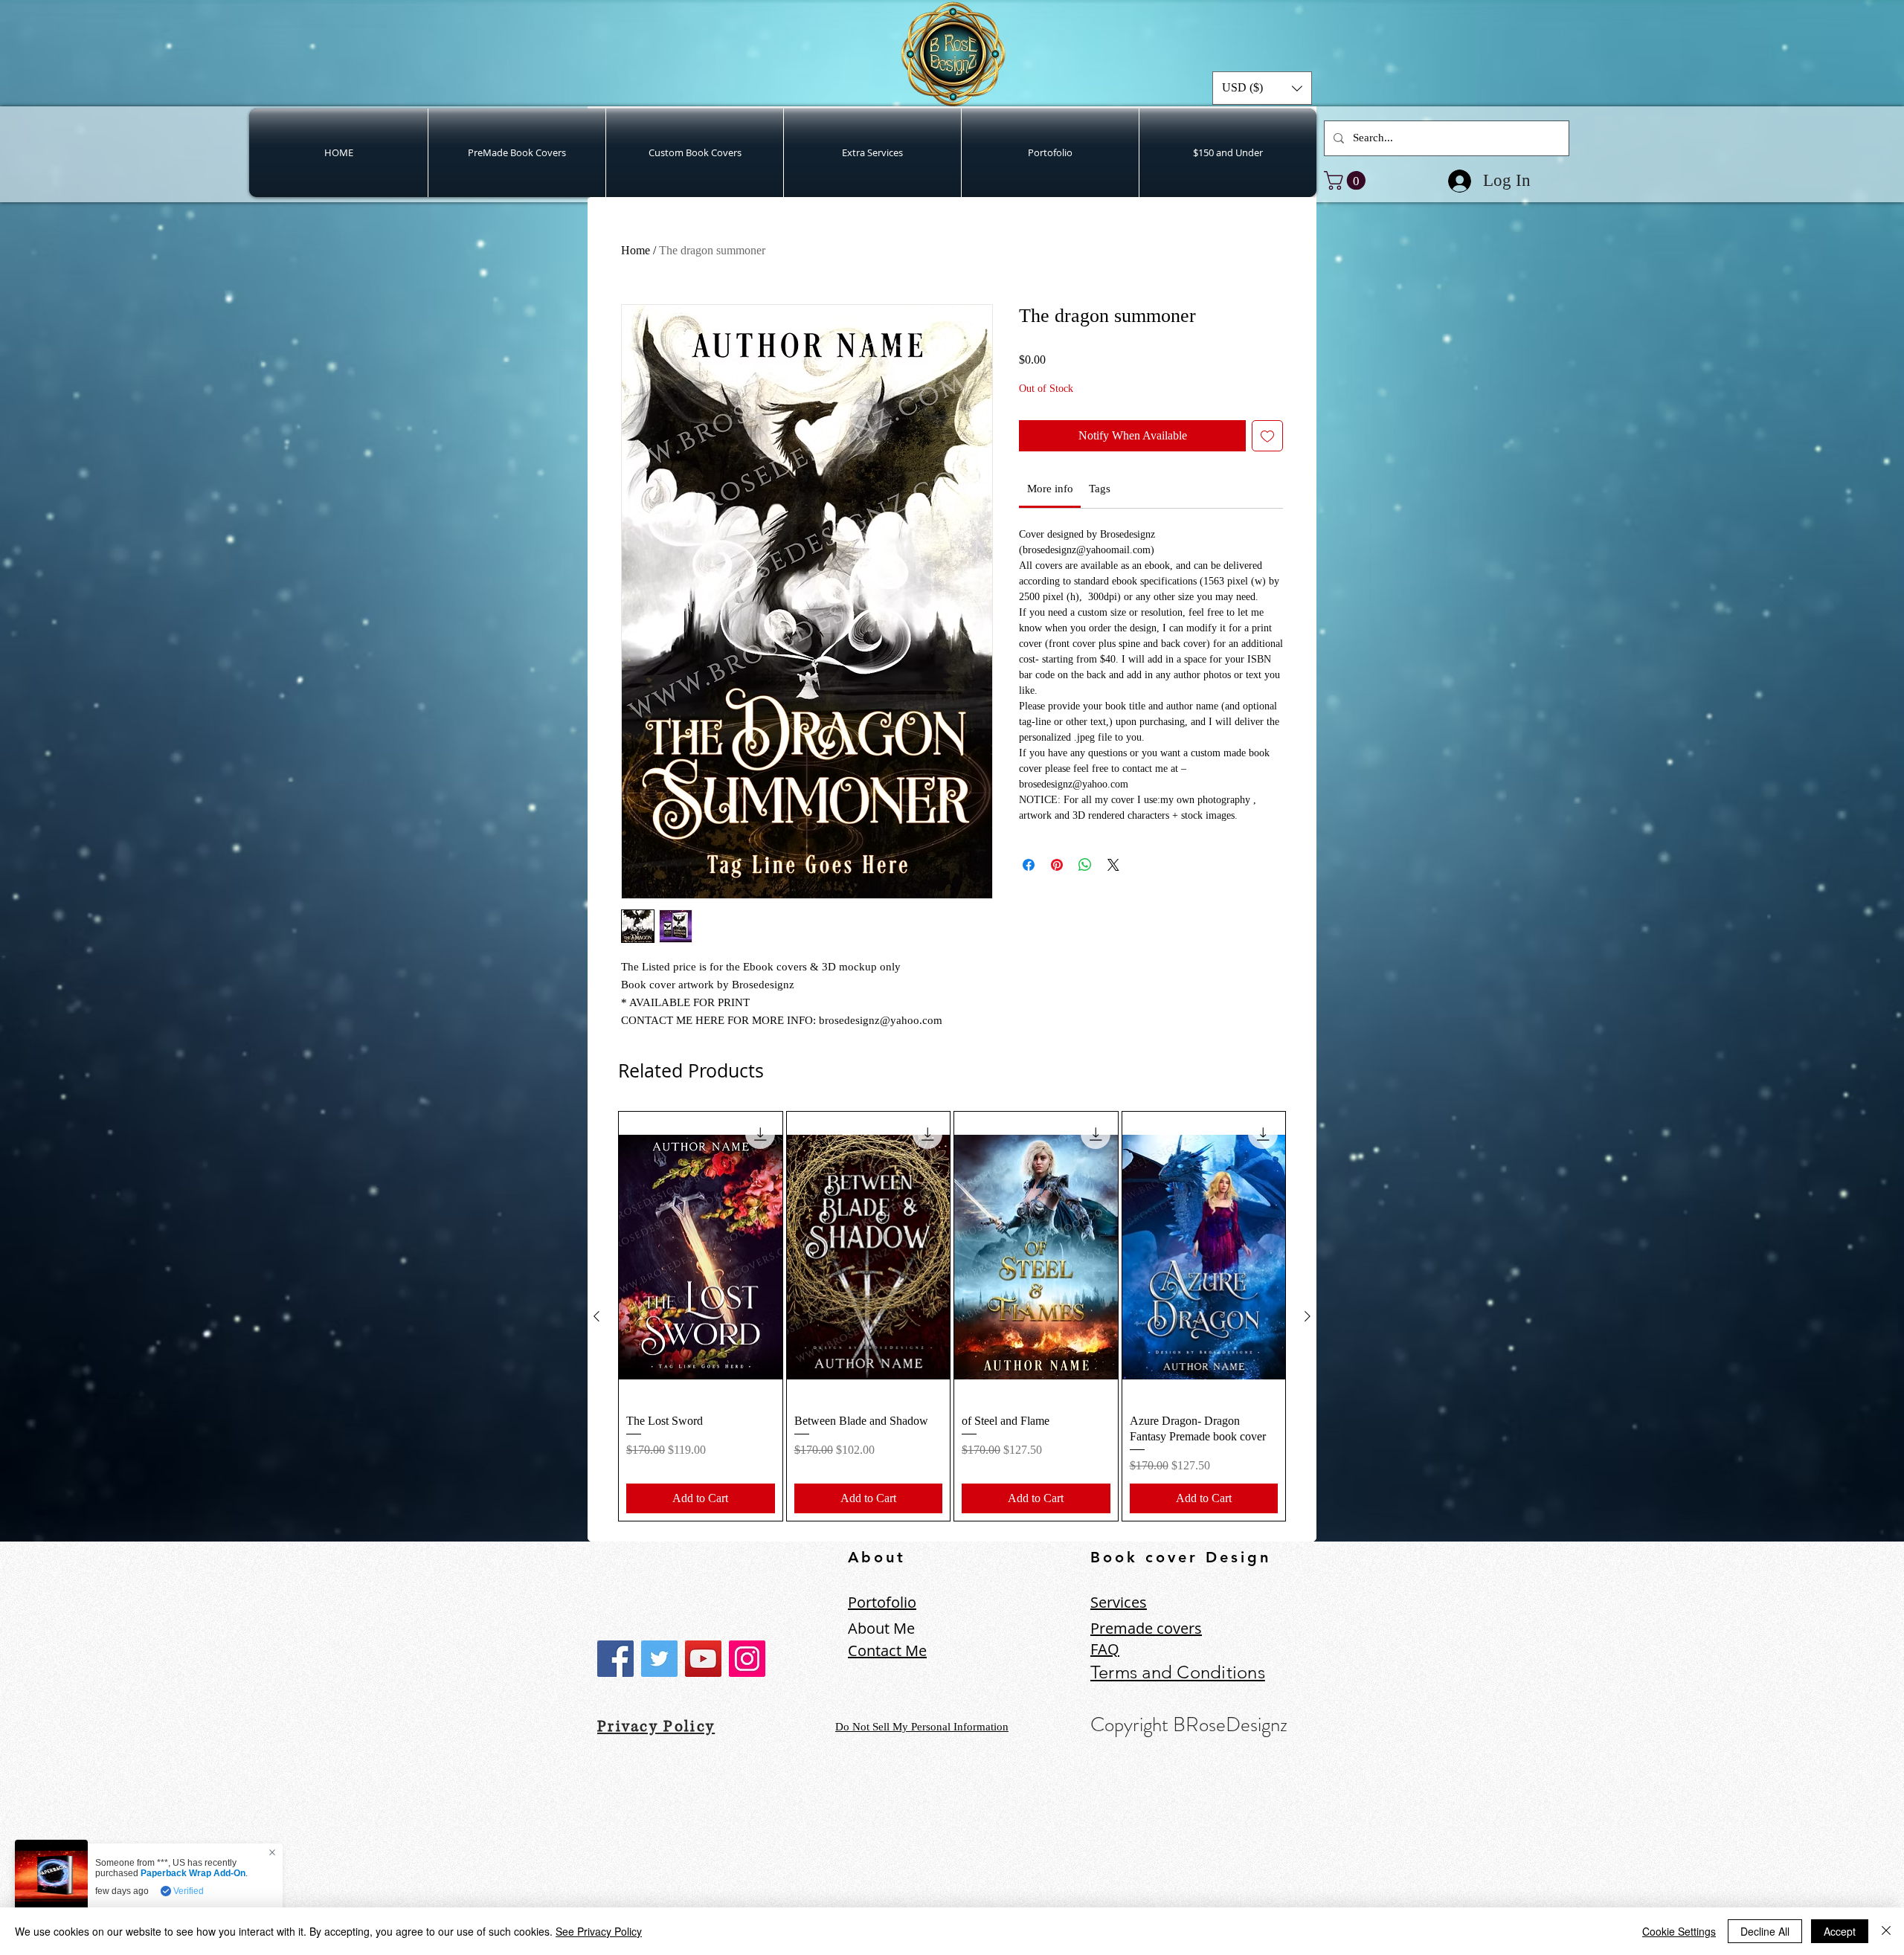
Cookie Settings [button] (1679, 1931)
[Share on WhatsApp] (1085, 865)
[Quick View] (701, 1257)
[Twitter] (659, 1659)
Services (1119, 1602)
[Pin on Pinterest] (1057, 865)
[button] (1262, 88)
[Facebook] (615, 1659)
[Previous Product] (596, 1316)
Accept (1840, 1931)
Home (636, 250)
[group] (952, 1316)
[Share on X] (1113, 865)
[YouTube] (703, 1659)
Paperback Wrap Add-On (193, 1873)
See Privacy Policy (599, 1931)
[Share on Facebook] (1029, 865)
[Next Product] (1308, 1316)
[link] (1347, 180)
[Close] (1886, 1931)
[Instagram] (747, 1659)
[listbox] (1262, 88)
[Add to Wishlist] (1267, 436)
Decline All (1765, 1931)
